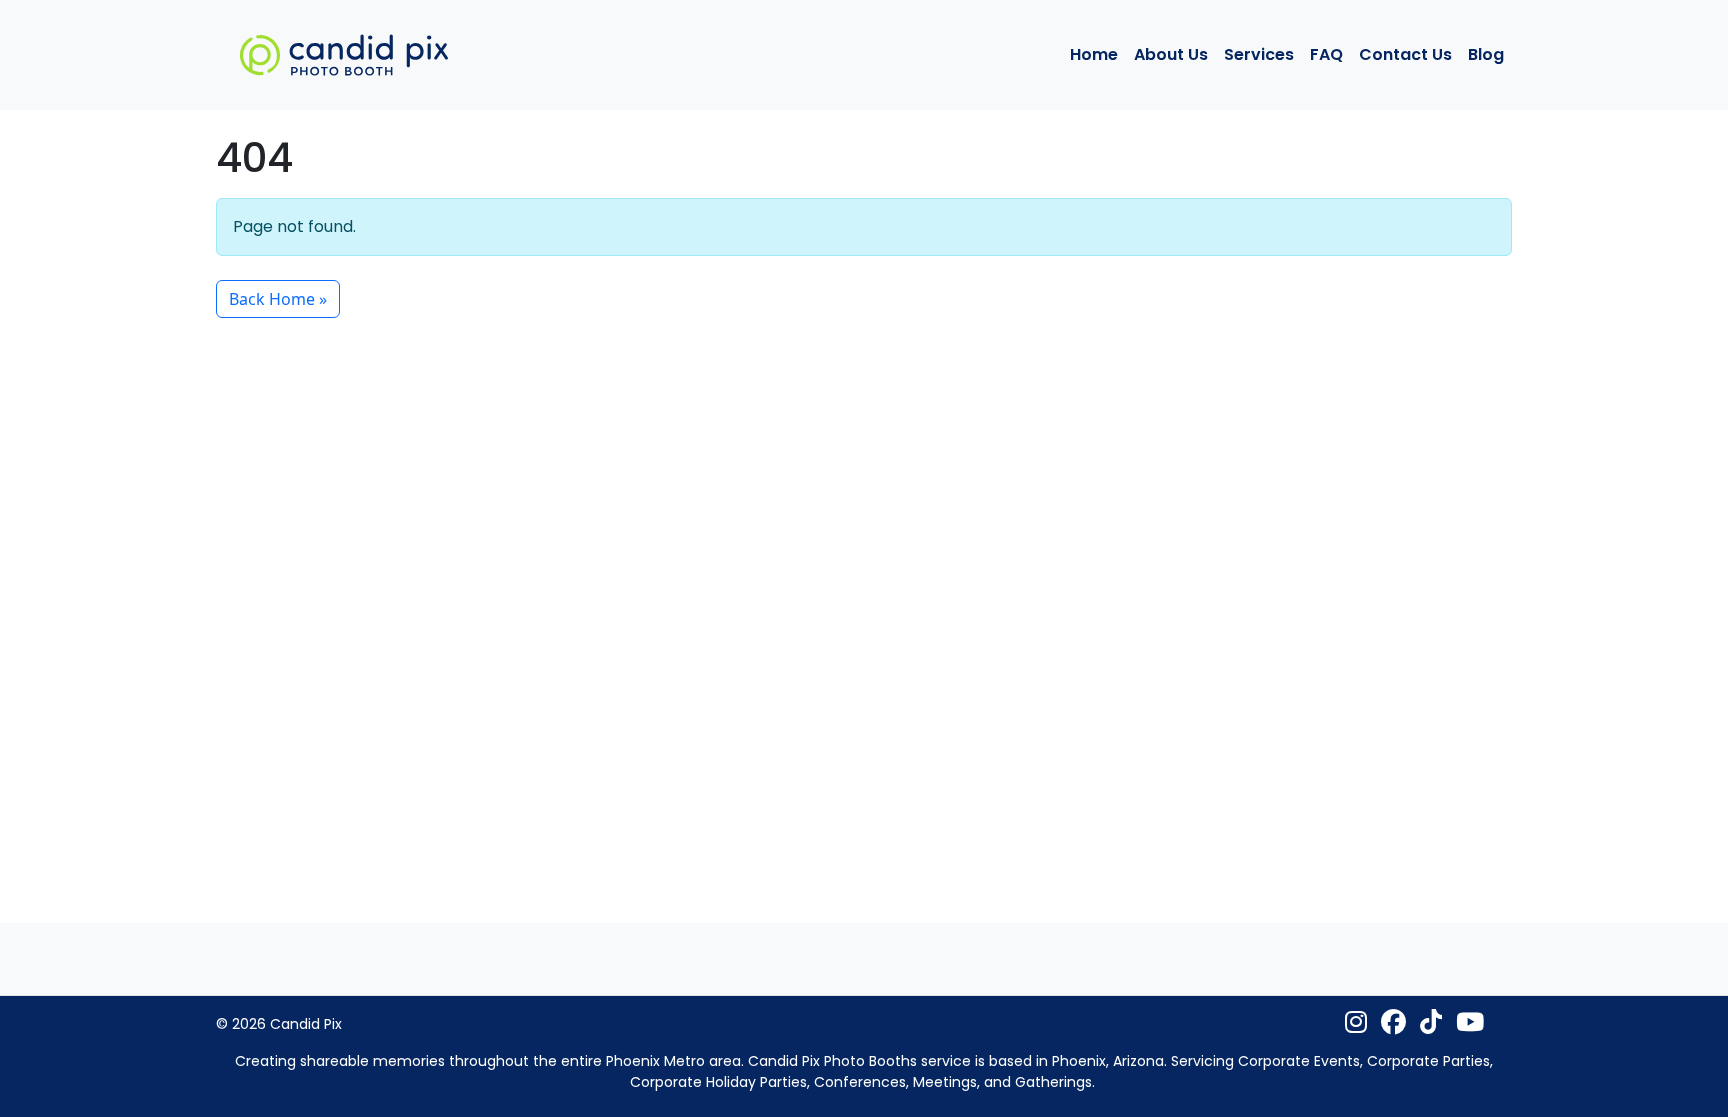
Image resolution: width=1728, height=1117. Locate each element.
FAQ (1326, 54)
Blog (1486, 54)
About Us (1171, 54)
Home (1094, 54)
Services (1259, 54)
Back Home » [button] (278, 299)
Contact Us (1405, 54)
